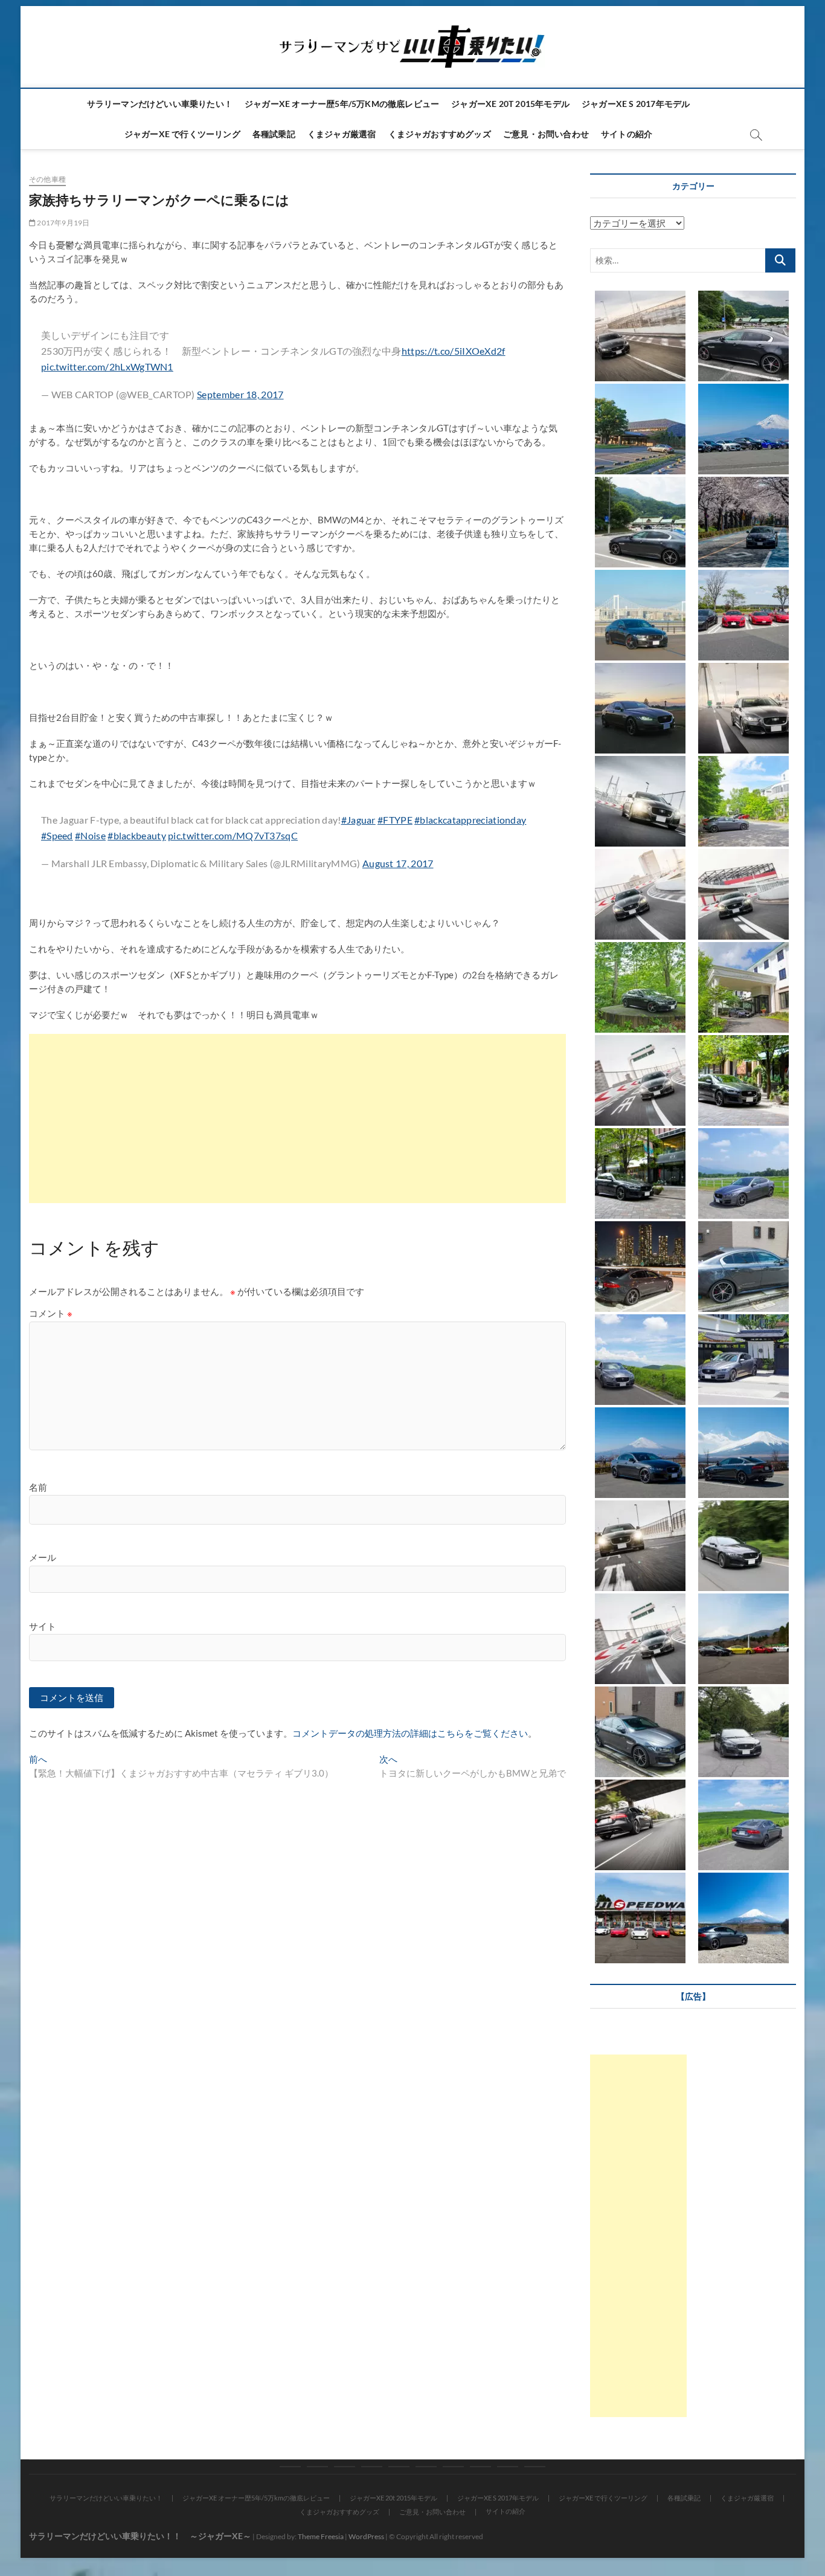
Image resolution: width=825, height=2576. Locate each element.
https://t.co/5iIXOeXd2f (454, 351)
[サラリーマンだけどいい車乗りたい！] (290, 2467)
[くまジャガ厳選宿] (453, 2467)
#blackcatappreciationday (470, 820)
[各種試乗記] (426, 2467)
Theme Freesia (321, 2536)
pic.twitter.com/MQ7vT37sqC (233, 835)
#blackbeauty (137, 835)
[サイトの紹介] (535, 2467)
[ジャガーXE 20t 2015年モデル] (345, 2467)
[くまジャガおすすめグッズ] (480, 2467)
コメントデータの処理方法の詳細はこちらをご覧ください (410, 1733)
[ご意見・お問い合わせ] (508, 2467)
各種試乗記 (274, 134)
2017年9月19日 (63, 223)
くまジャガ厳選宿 (342, 134)
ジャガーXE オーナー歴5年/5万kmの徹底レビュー (342, 104)
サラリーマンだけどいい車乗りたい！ (160, 104)
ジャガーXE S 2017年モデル (636, 104)
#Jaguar (358, 820)
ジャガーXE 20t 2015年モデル (510, 104)
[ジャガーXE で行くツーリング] (399, 2467)
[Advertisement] (297, 1119)
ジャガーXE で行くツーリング (182, 134)
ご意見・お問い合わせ (546, 134)
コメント (51, 1313)
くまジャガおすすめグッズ (440, 134)
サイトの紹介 (627, 134)
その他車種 (47, 179)
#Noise (90, 835)
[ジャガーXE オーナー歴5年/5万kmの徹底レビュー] (317, 2467)
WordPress (366, 2536)
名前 (38, 1487)
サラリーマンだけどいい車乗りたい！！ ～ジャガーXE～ (140, 2536)
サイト (43, 1626)
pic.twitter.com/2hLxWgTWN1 (107, 366)
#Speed (57, 835)
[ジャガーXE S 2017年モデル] (372, 2467)
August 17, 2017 (398, 863)
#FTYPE (395, 820)
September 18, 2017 (240, 394)
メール (43, 1557)
